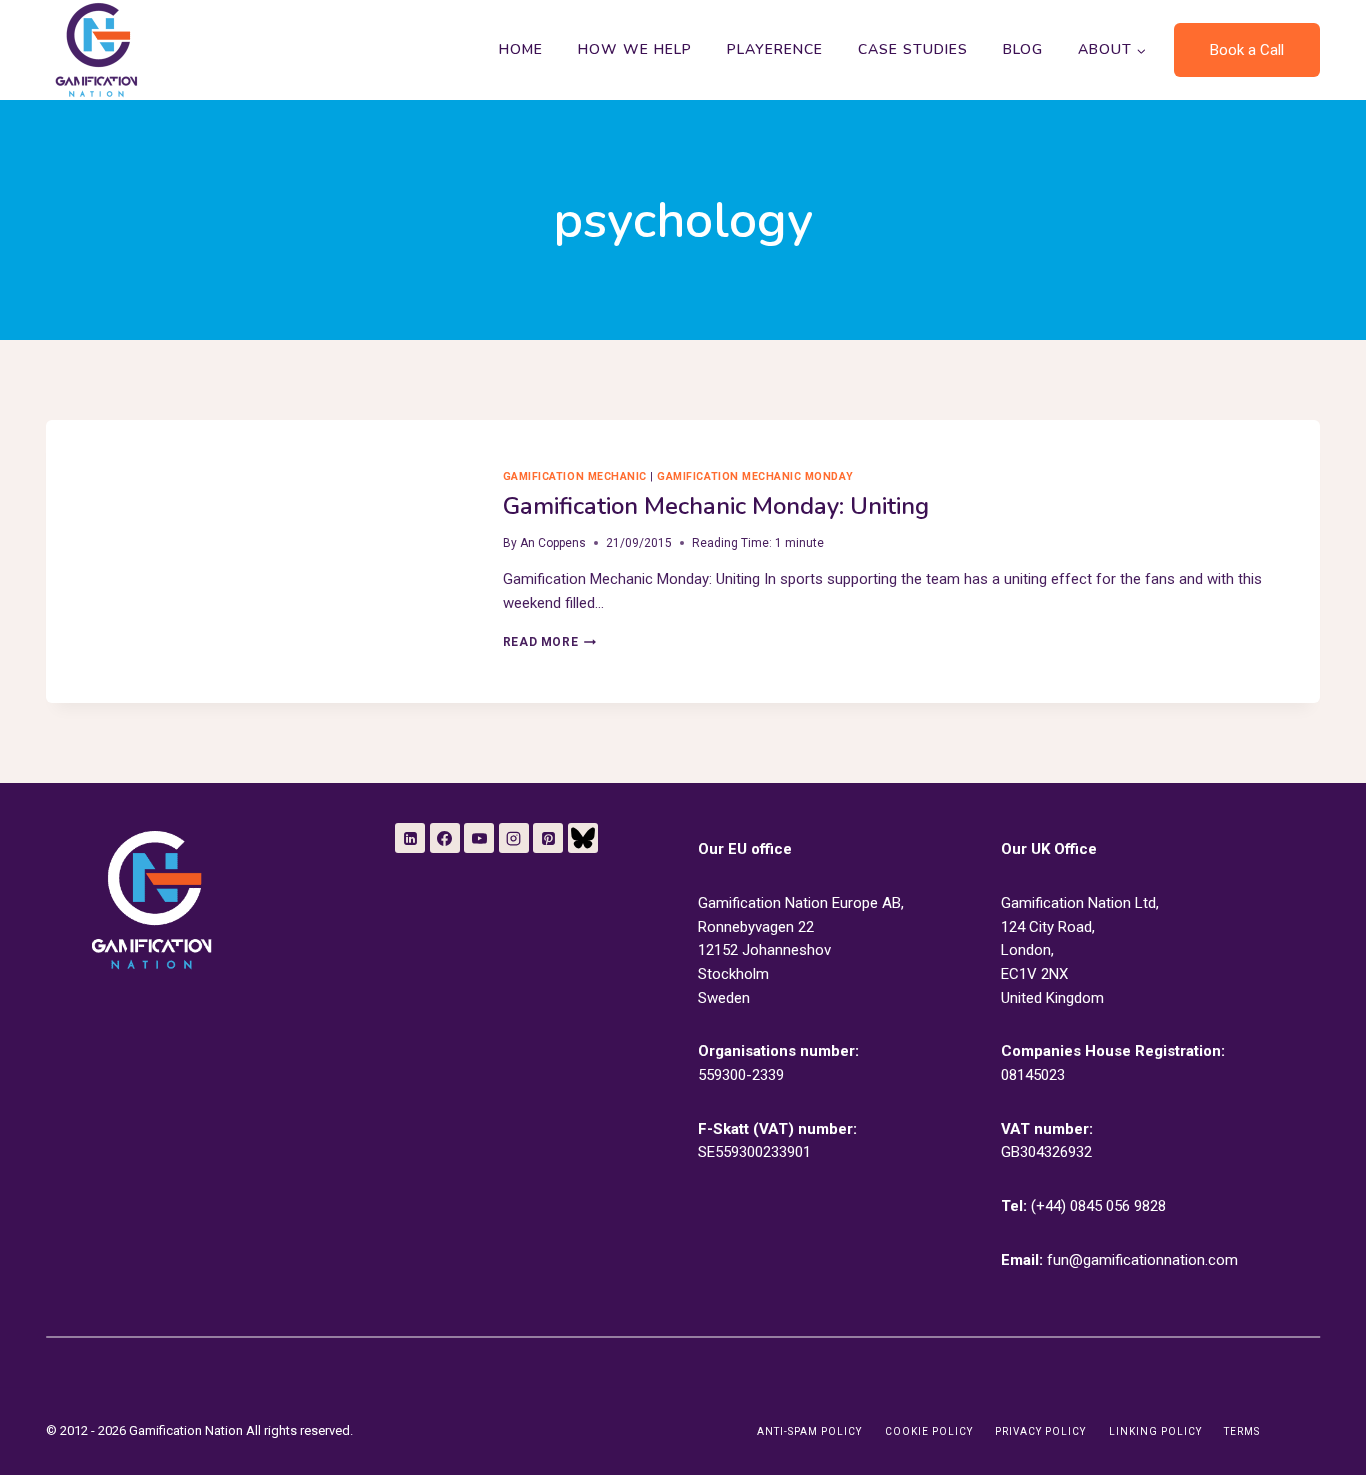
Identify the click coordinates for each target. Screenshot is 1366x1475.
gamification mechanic (575, 476)
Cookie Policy (929, 1431)
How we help (635, 49)
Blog (1023, 49)
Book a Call (1247, 50)
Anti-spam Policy (809, 1431)
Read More (549, 642)
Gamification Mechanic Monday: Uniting (716, 506)
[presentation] (258, 561)
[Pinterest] (548, 838)
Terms (1242, 1431)
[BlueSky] (583, 838)
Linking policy (1155, 1431)
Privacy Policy (1040, 1431)
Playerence (775, 49)
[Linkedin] (410, 838)
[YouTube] (479, 838)
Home (521, 49)
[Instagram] (514, 838)
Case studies (913, 49)
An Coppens (553, 543)
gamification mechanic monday (755, 476)
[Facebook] (445, 838)
